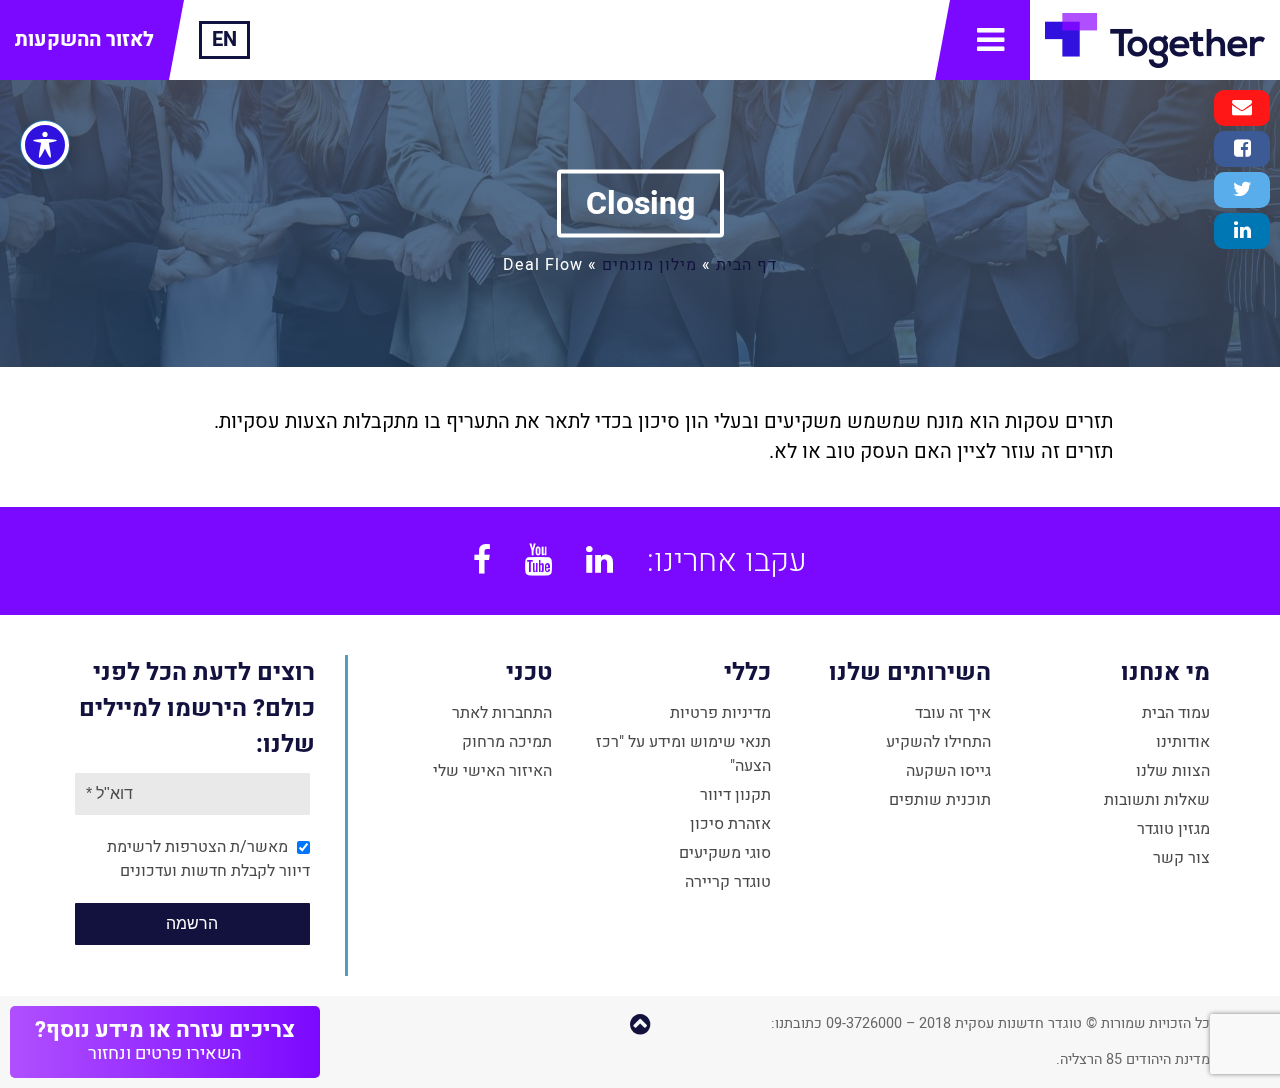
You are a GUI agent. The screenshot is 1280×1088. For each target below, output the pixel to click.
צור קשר (1181, 858)
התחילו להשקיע (938, 742)
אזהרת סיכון (730, 824)
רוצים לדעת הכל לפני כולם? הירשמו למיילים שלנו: (197, 708)
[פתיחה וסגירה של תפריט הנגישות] (45, 145)
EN (224, 39)
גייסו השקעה (948, 771)
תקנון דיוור (735, 795)
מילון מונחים (649, 265)
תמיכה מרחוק (507, 742)
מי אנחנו (1165, 672)
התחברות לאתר (502, 713)
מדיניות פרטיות (720, 713)
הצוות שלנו (1173, 771)
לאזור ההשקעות (84, 39)
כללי (747, 672)
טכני (529, 672)
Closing (640, 203)
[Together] (1155, 40)
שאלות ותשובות (1157, 800)
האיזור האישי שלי (492, 771)
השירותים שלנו (909, 672)
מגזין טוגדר (1173, 829)
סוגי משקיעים (725, 853)
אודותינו (1183, 742)
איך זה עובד (953, 713)
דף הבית (746, 265)
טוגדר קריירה (728, 882)
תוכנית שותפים (940, 800)
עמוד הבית (1176, 713)
